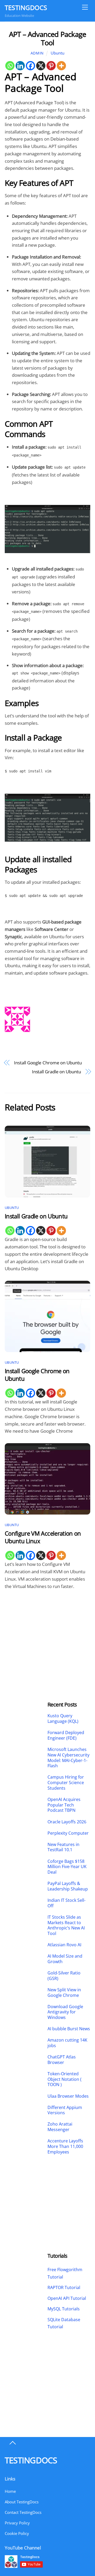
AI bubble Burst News (69, 2029)
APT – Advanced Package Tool (47, 38)
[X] (41, 66)
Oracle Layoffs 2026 (67, 1822)
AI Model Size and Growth (65, 1959)
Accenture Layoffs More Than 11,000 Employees (65, 2146)
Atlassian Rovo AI (64, 1945)
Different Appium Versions (65, 2110)
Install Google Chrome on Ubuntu (48, 1063)
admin (37, 53)
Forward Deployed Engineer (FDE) (66, 1735)
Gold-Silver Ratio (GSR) (64, 1976)
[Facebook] (30, 66)
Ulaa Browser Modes (68, 2096)
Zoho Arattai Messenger (60, 2127)
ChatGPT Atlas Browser (62, 2060)
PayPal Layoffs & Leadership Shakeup (68, 1886)
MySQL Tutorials (64, 2309)
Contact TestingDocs (23, 2512)
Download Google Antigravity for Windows (65, 2012)
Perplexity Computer (69, 1833)
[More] (61, 66)
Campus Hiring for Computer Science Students (66, 1783)
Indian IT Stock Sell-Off (66, 1903)
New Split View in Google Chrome (64, 1993)
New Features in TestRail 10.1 (63, 1847)
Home (10, 2491)
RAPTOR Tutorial (64, 2287)
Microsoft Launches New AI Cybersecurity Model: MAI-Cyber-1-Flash (68, 1758)
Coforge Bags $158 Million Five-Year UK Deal (67, 1867)
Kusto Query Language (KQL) (63, 1719)
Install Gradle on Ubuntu (56, 1072)
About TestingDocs (22, 2502)
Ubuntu (58, 53)
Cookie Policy (17, 2533)
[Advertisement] (26, 1632)
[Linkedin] (20, 66)
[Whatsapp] (10, 66)
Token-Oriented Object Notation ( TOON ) (65, 2079)
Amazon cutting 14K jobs (67, 2043)
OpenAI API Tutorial (67, 2298)
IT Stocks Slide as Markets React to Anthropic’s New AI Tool (66, 1925)
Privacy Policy (17, 2523)
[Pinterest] (51, 66)
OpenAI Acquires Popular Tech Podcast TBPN (64, 1805)
